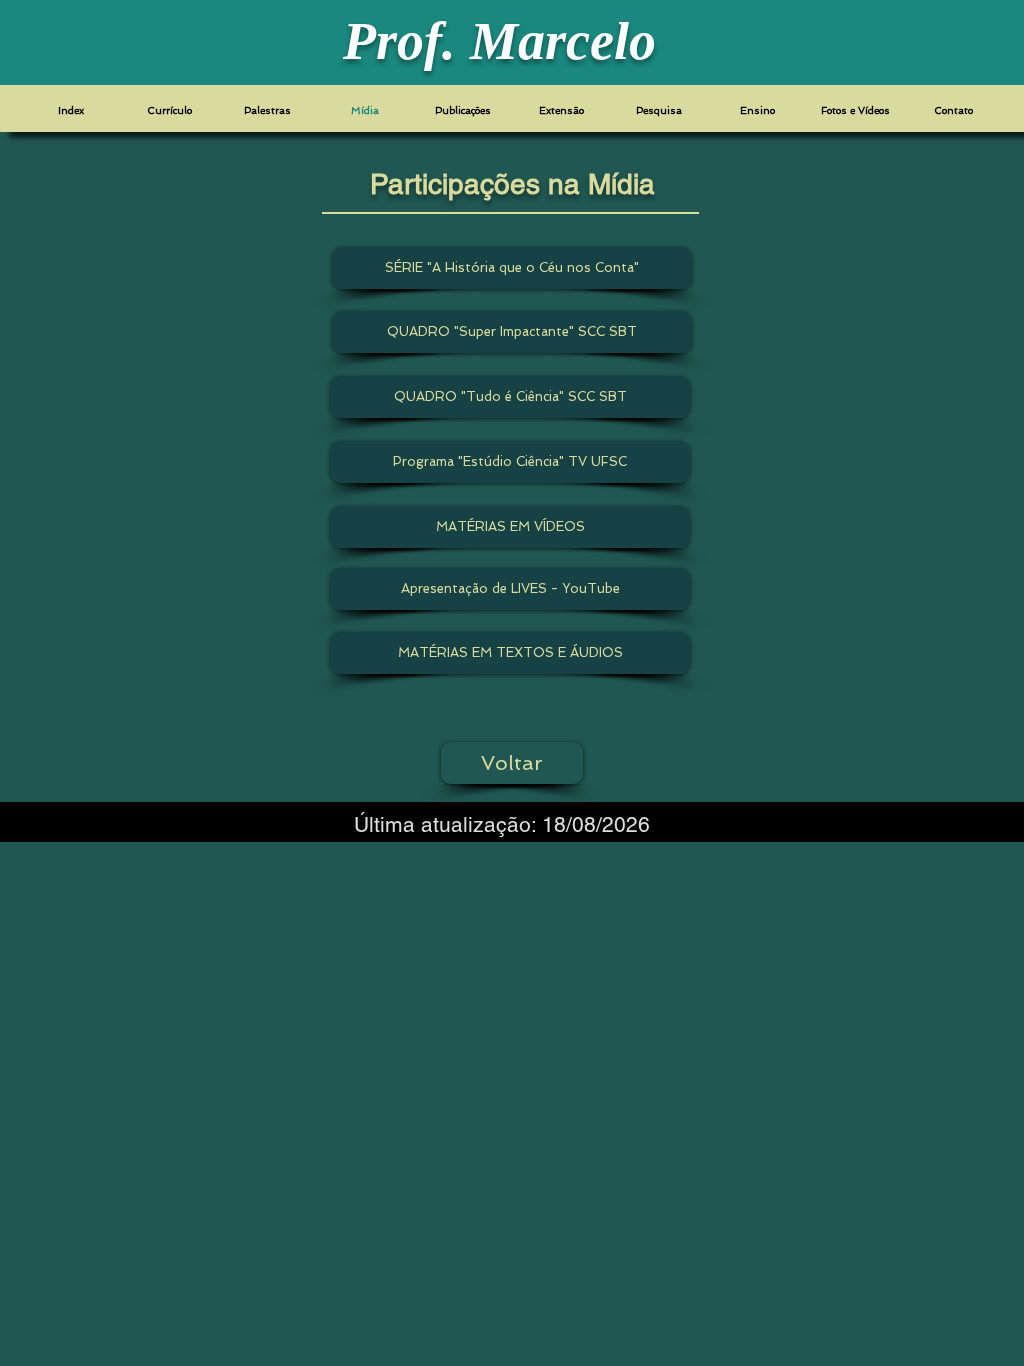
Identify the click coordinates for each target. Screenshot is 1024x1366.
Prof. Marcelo (499, 41)
